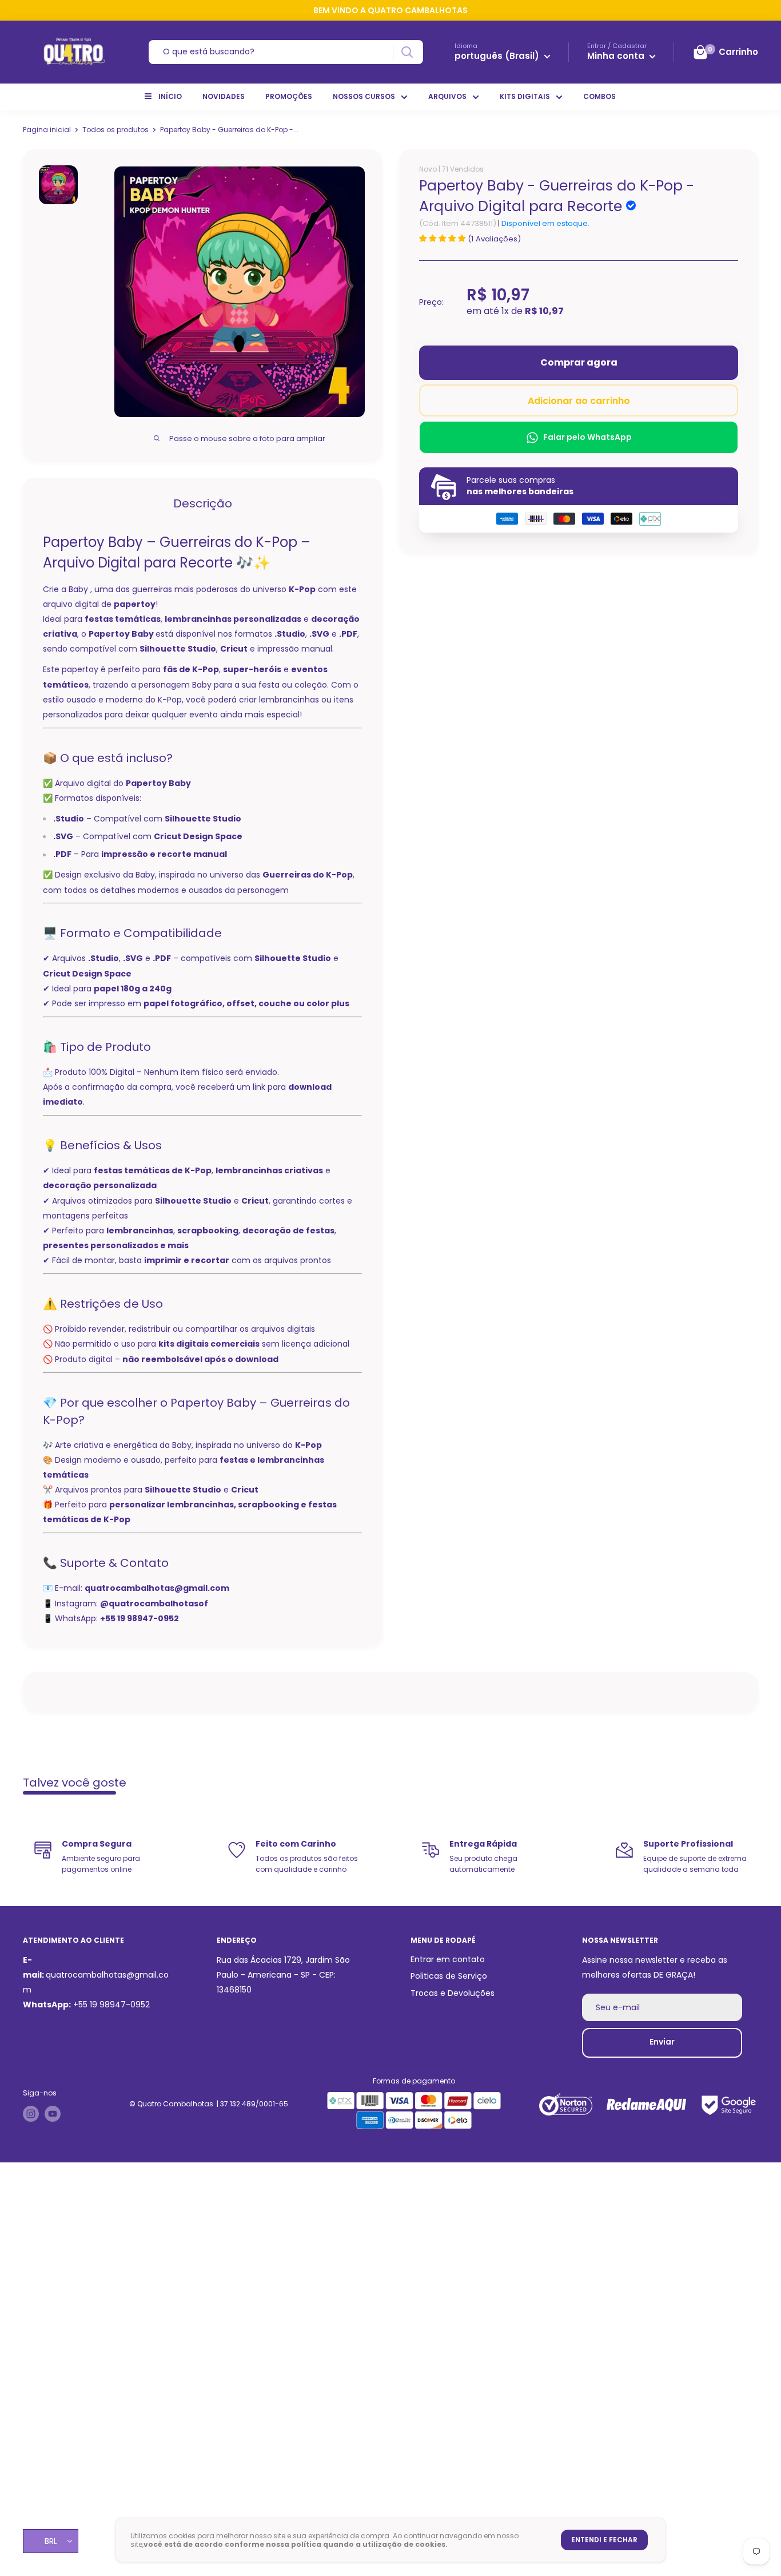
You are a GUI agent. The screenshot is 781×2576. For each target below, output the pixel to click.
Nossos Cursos (364, 96)
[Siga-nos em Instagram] (31, 2114)
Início (170, 96)
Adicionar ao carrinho (579, 401)
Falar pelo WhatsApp (587, 437)
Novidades (224, 96)
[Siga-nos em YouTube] (53, 2114)
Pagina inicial (47, 130)
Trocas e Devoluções (453, 1993)
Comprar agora (579, 362)
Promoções (289, 96)
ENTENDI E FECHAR (604, 2540)
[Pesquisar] (407, 52)
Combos (599, 96)
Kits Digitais (525, 96)
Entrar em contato (448, 1959)
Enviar (662, 2042)
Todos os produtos (115, 130)
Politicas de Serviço (449, 1976)
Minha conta (617, 56)
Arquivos (447, 96)
